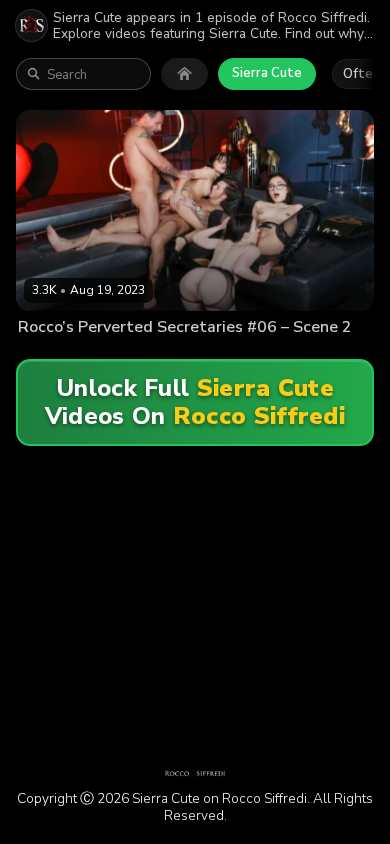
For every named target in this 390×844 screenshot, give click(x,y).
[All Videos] (184, 74)
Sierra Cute (267, 73)
